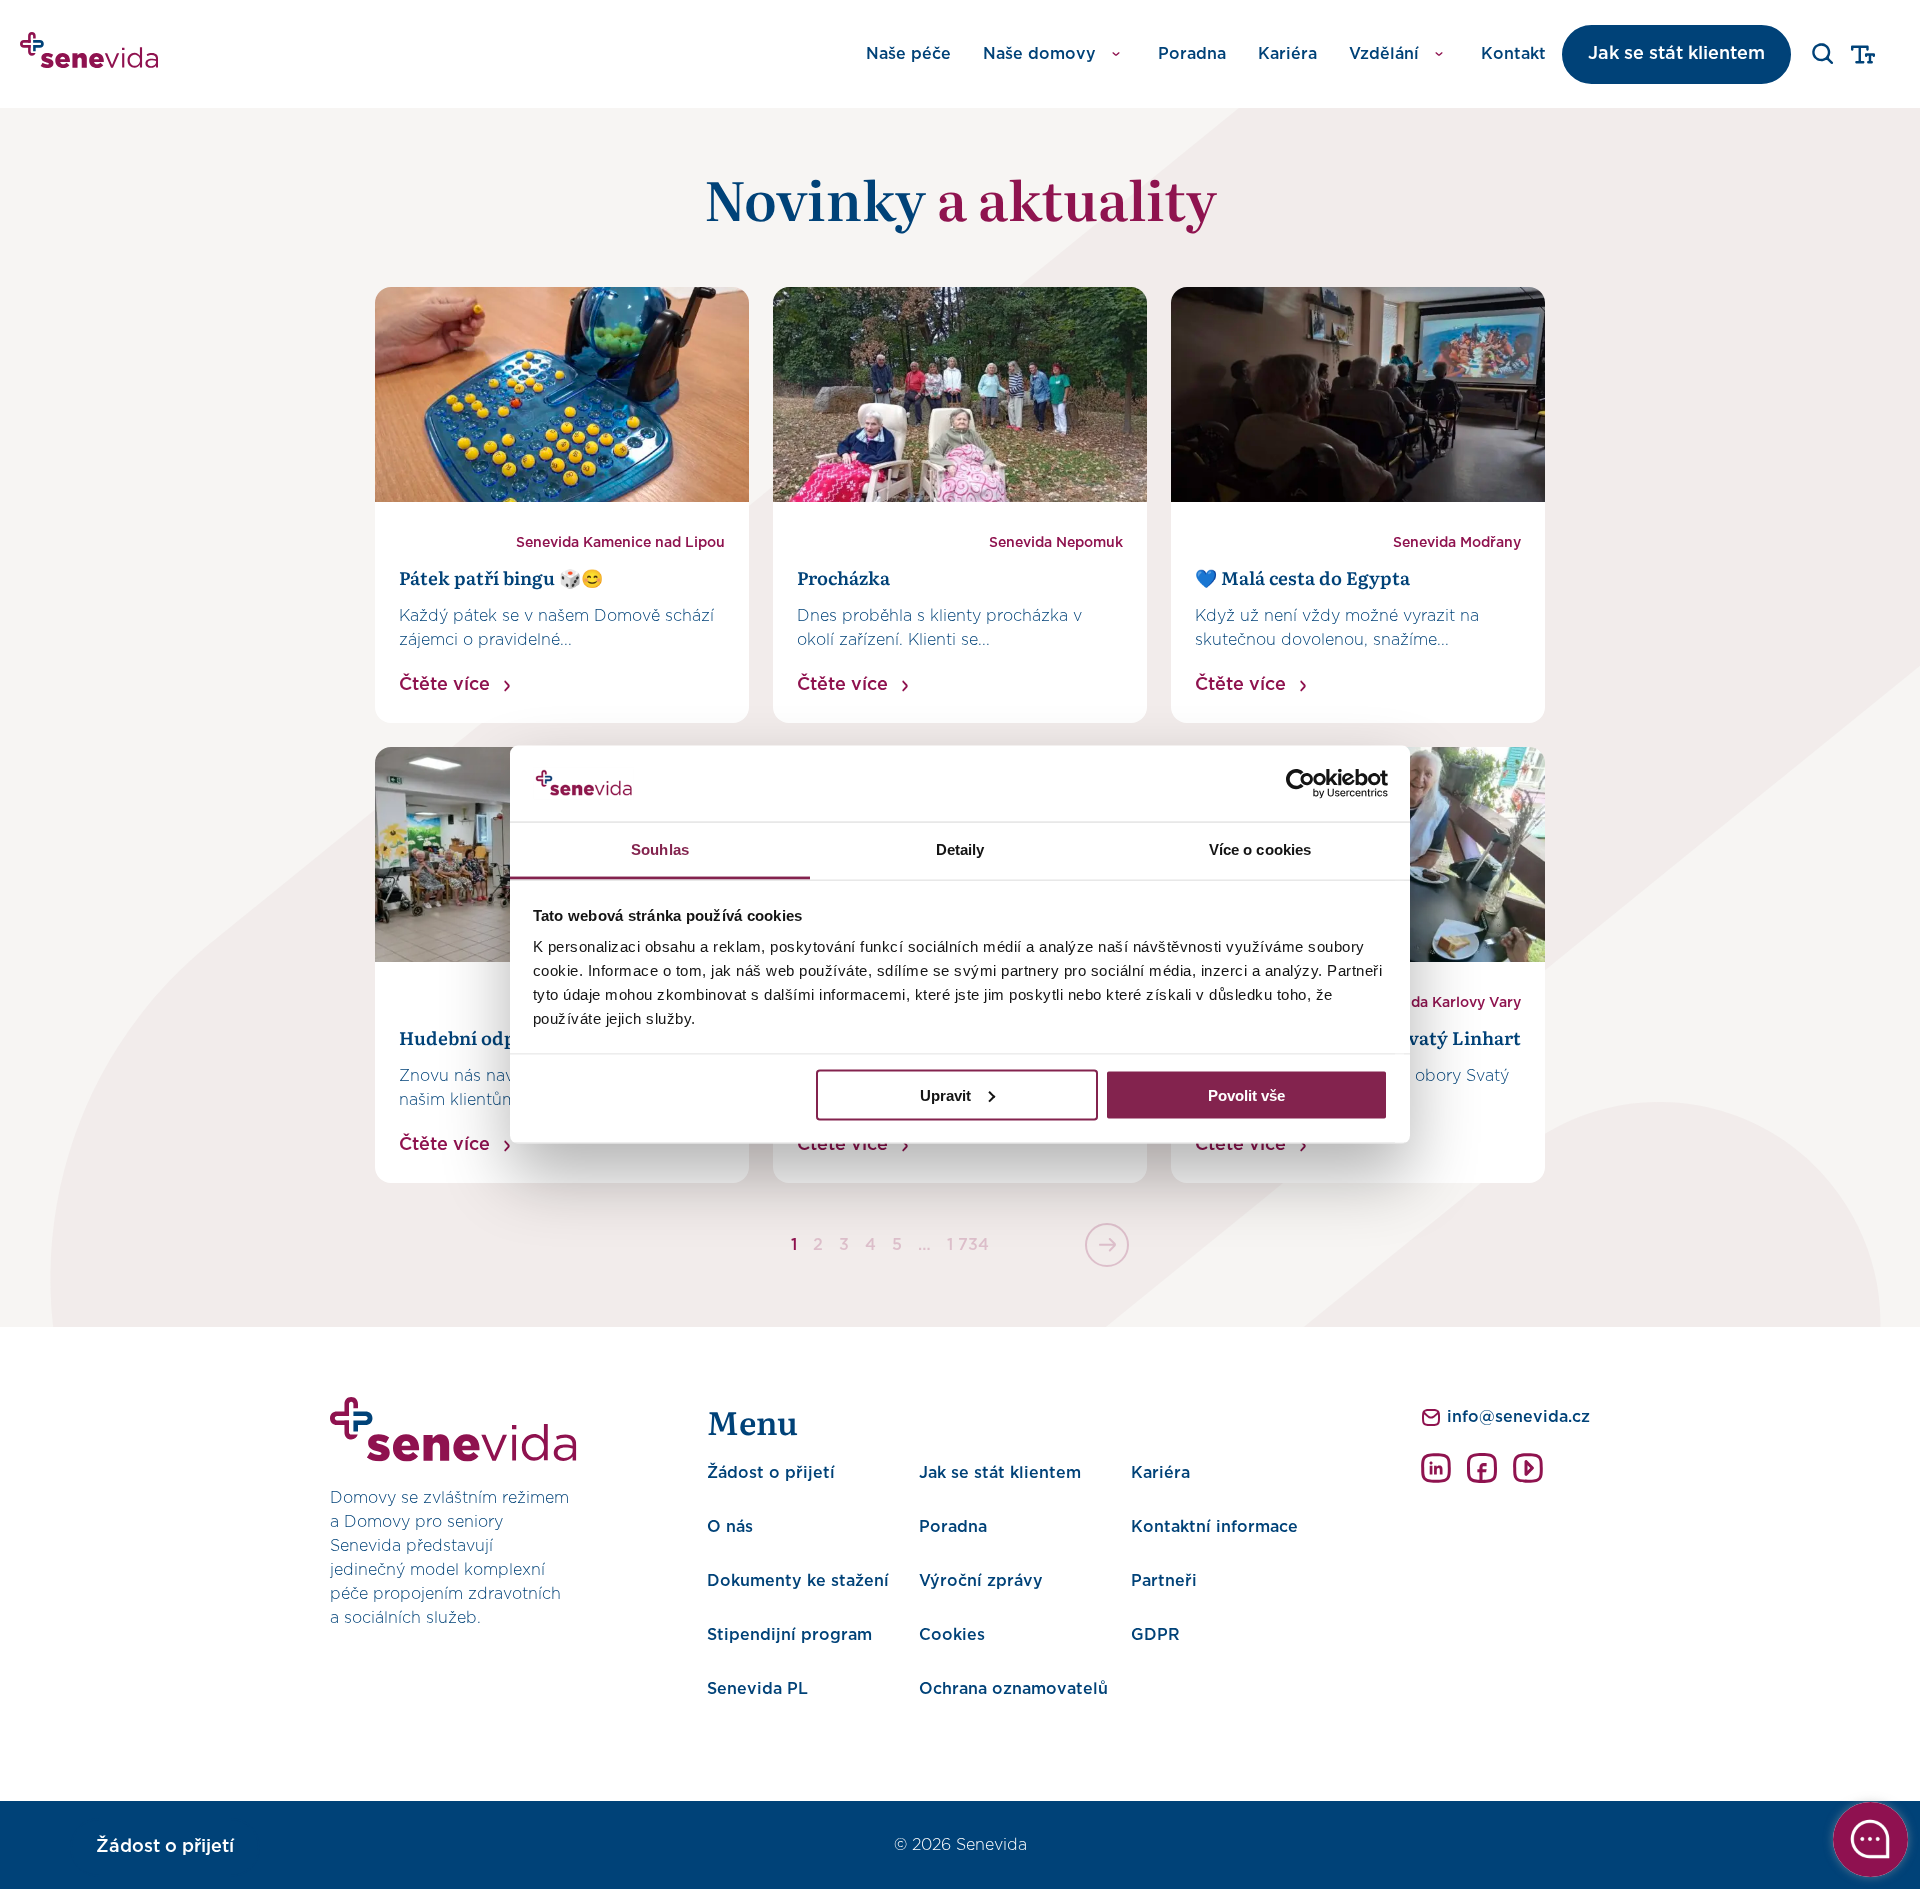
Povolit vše (1246, 1094)
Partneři (1164, 1581)
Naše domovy (1039, 54)
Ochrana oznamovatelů (1013, 1689)
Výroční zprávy (981, 1581)
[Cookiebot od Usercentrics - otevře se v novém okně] (1300, 784)
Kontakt (1513, 54)
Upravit (945, 1094)
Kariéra (1287, 54)
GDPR (1155, 1635)
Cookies (952, 1635)
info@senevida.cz (1518, 1417)
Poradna (1192, 54)
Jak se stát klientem (1676, 54)
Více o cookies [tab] (1260, 849)
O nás (730, 1527)
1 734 (968, 1245)
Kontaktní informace (1214, 1527)
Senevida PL (757, 1689)
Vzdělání (1384, 54)
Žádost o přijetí (771, 1473)
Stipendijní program (789, 1635)
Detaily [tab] (960, 849)
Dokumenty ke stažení (798, 1581)
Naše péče (908, 54)
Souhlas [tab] (660, 849)
